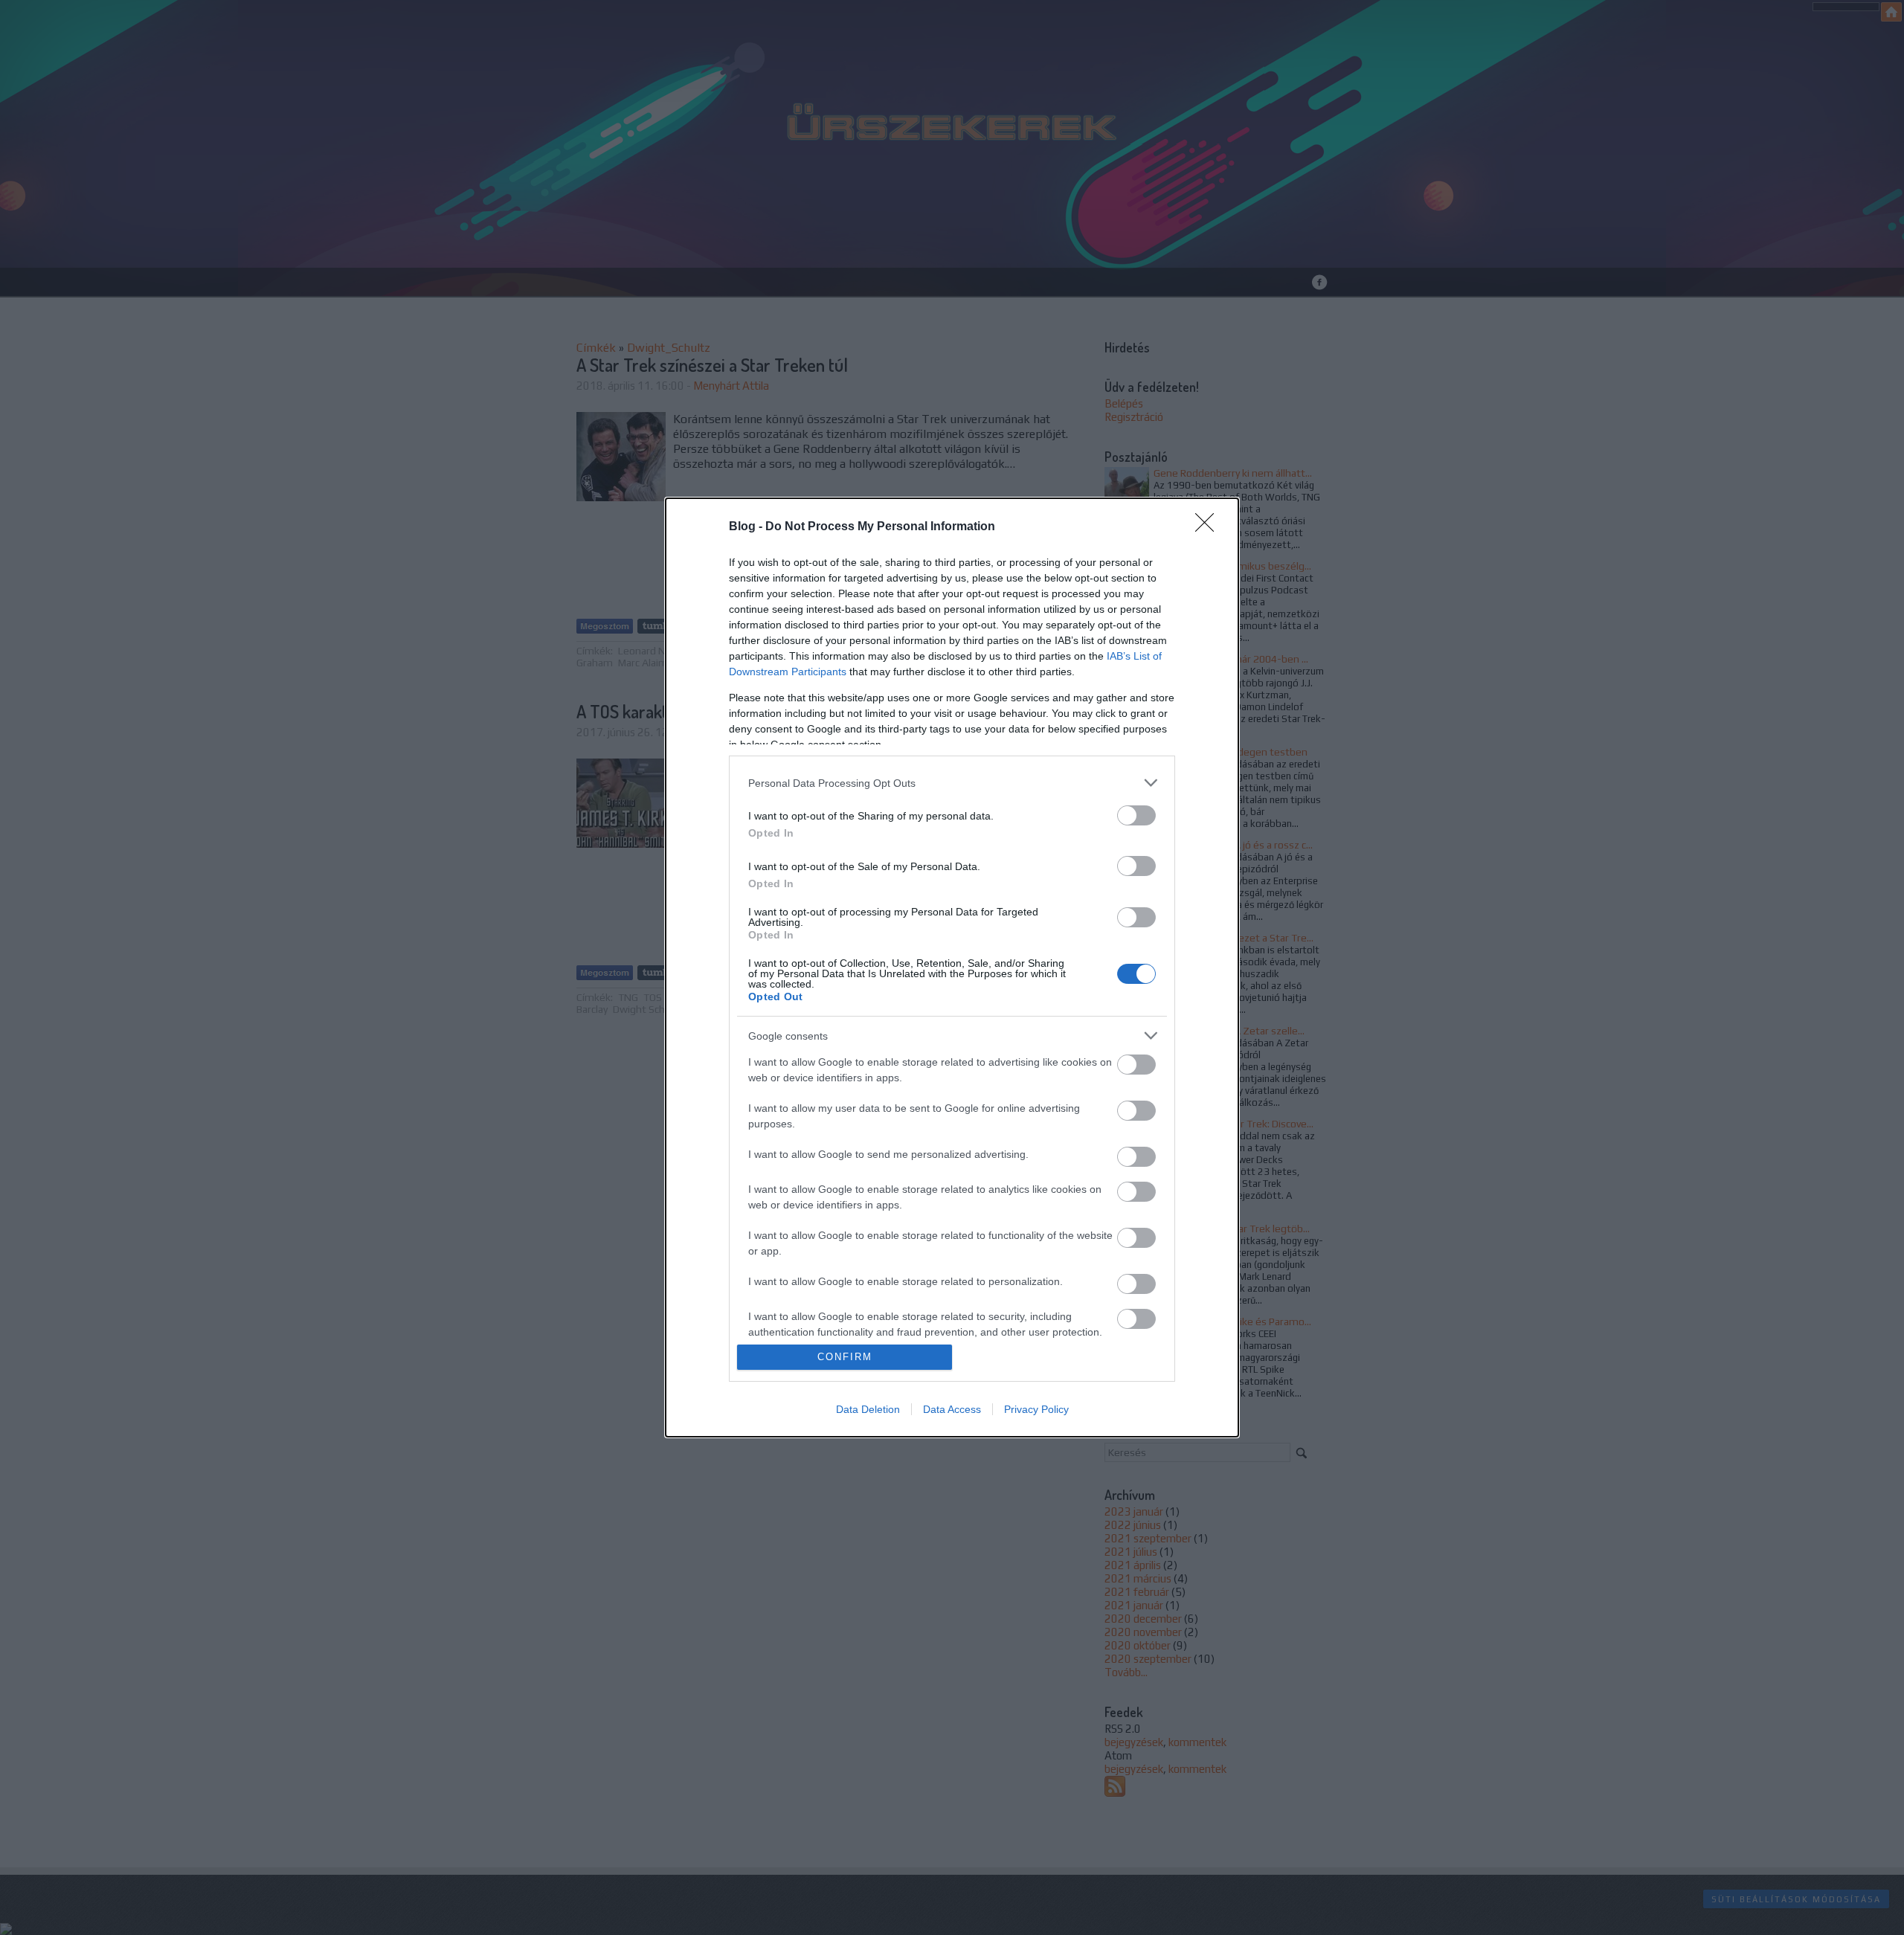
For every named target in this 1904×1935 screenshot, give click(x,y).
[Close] (1209, 527)
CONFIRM (845, 1357)
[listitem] (952, 783)
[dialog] (952, 967)
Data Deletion (868, 1409)
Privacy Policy (1036, 1409)
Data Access (952, 1409)
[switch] (1136, 815)
